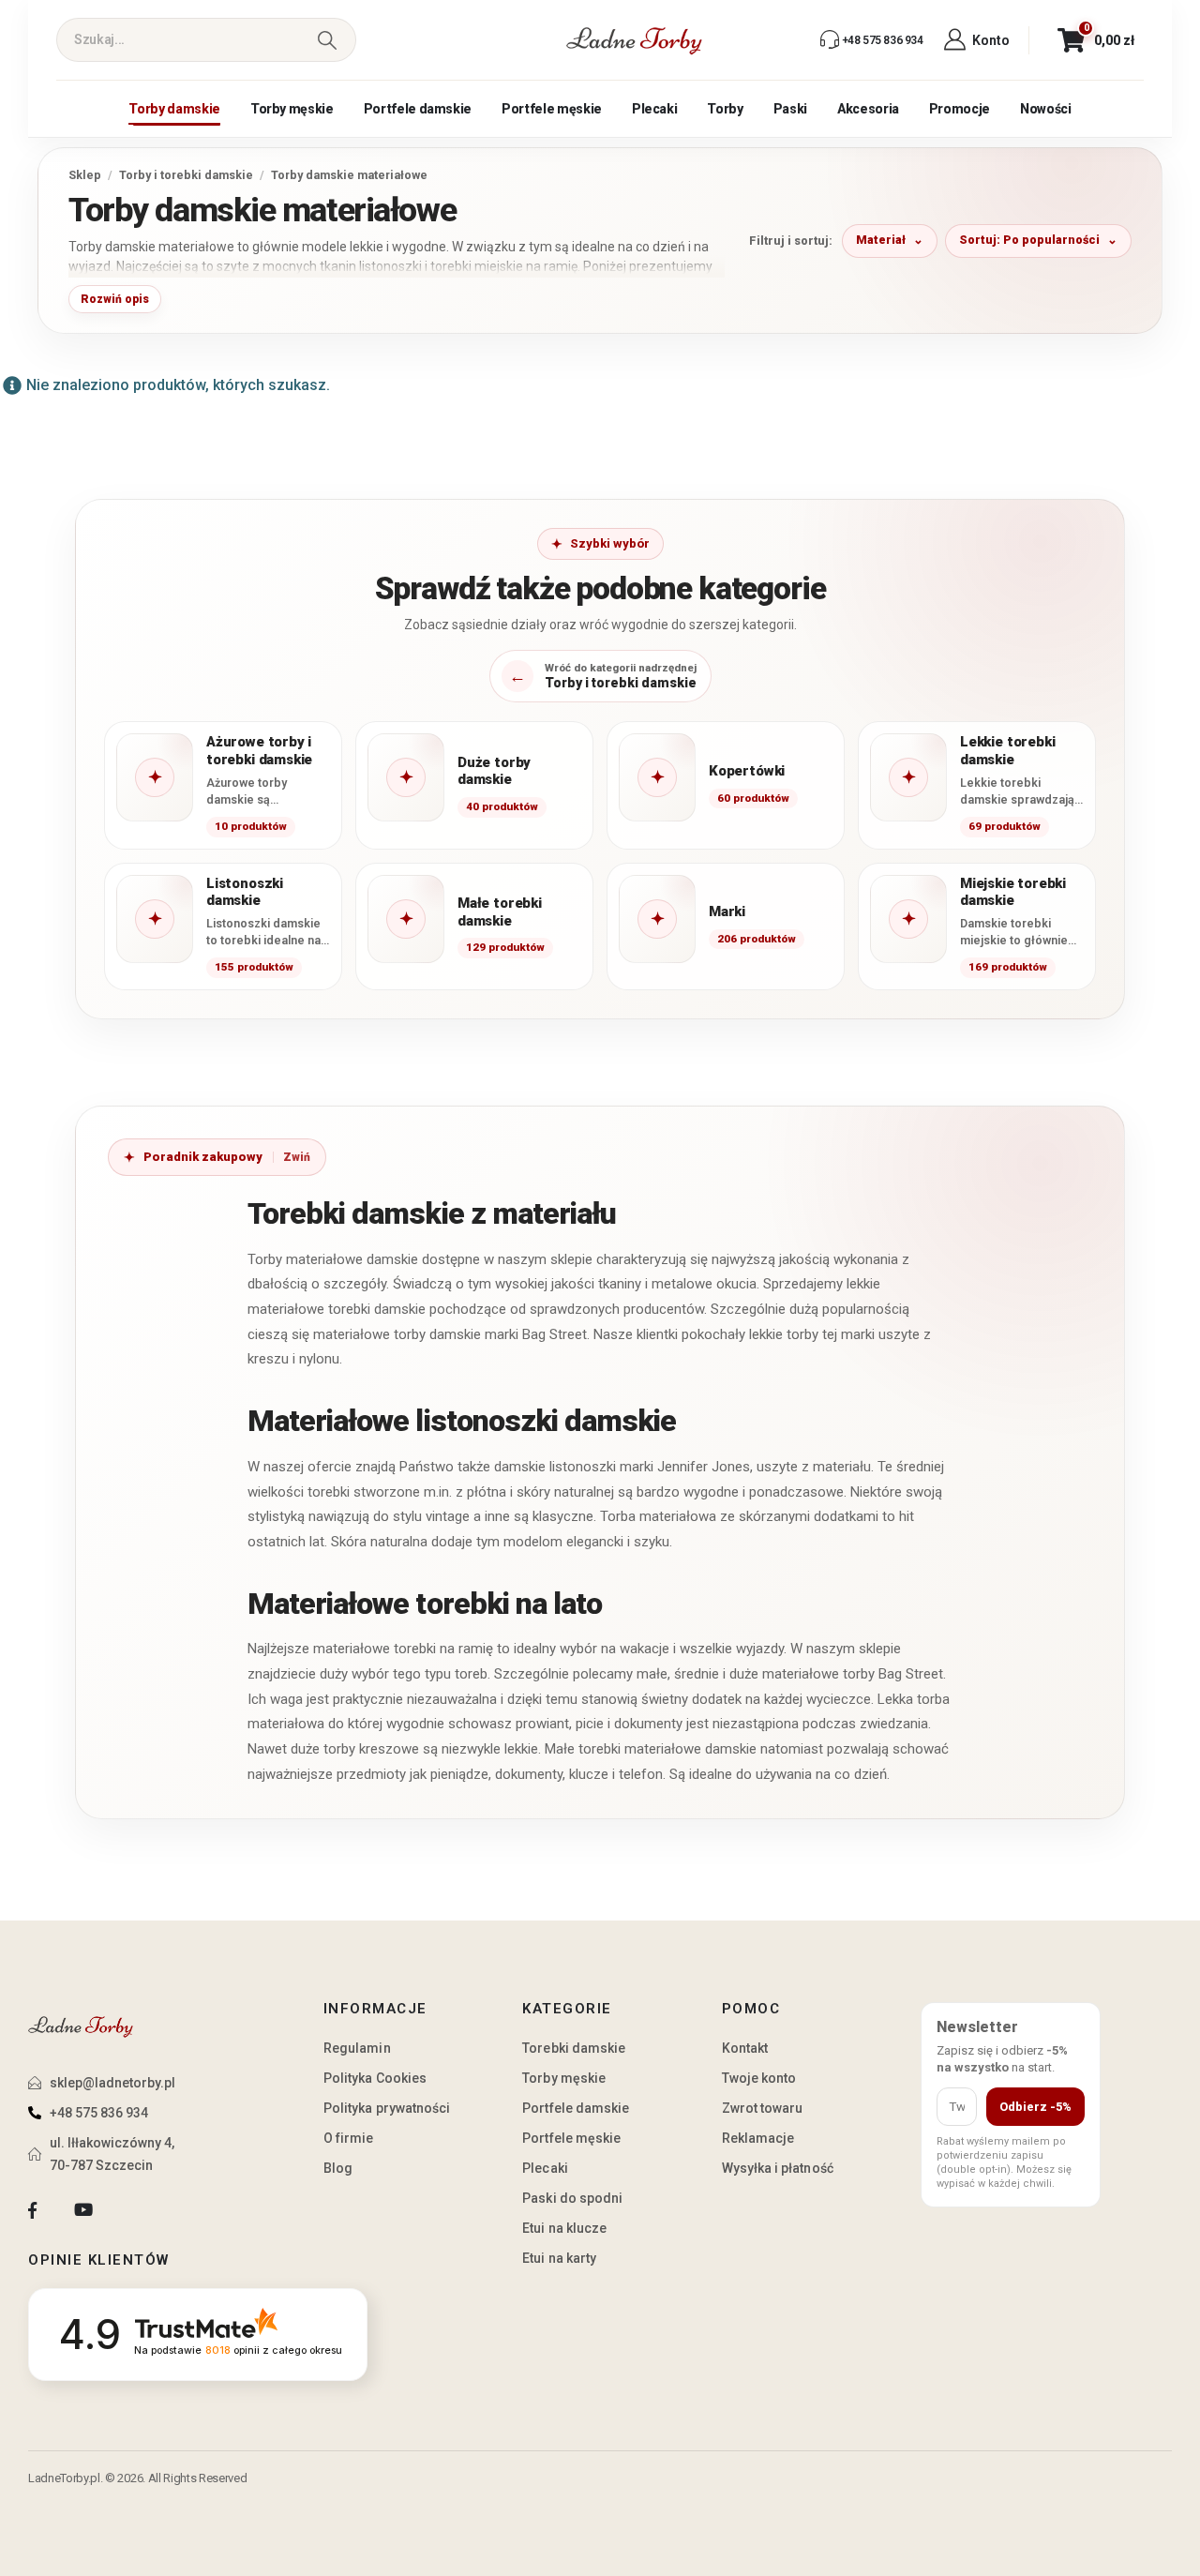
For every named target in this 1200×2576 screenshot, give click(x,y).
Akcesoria (868, 109)
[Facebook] (32, 2211)
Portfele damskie (418, 109)
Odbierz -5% (1035, 2107)
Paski (790, 109)
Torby (725, 109)
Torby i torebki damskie (186, 175)
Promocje (960, 109)
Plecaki (655, 109)
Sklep (85, 175)
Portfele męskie (552, 109)
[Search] (327, 40)
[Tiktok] (135, 2211)
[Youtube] (83, 2211)
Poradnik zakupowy (203, 1157)
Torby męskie (292, 109)
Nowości (1046, 109)
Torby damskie (174, 109)
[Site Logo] (635, 40)
